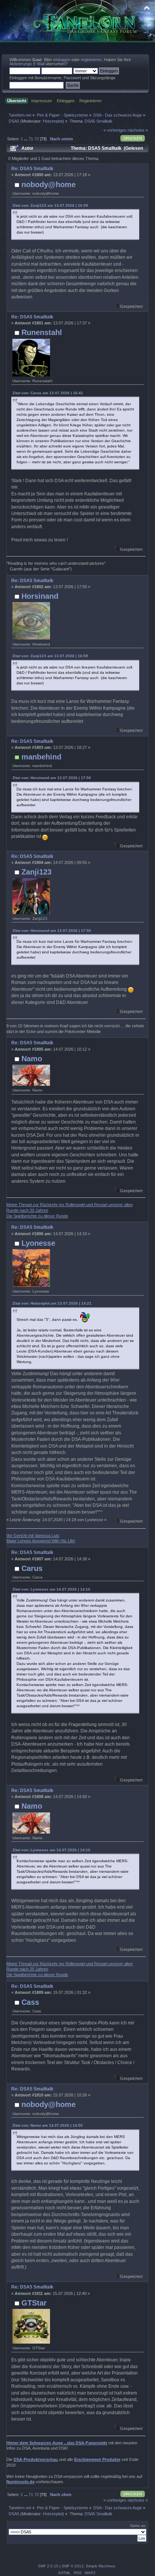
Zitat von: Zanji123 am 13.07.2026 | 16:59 (50, 205)
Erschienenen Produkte (97, 2459)
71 (31, 139)
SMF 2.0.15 (48, 2566)
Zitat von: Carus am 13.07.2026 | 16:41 (48, 393)
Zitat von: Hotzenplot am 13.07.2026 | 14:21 (52, 1303)
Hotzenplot (53, 121)
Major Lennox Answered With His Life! (41, 1541)
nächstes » (138, 130)
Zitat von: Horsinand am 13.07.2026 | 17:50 (52, 778)
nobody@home (49, 184)
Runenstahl (42, 332)
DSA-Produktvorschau (36, 2459)
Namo (32, 1059)
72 (36, 139)
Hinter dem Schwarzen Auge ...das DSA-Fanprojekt (57, 2443)
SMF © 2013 (73, 2566)
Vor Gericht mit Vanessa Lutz (33, 1535)
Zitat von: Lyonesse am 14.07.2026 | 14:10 (51, 1589)
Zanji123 (36, 872)
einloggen (62, 60)
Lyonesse (38, 1243)
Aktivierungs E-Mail (27, 64)
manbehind (41, 757)
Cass (30, 2002)
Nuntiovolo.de (21, 2482)
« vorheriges (115, 130)
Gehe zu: (138, 2526)
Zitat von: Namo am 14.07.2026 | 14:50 (48, 2125)
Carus (32, 1568)
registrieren (91, 60)
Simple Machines (100, 2566)
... (26, 139)
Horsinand (40, 596)
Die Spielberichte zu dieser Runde (37, 1216)
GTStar (34, 2303)
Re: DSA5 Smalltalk (32, 169)
